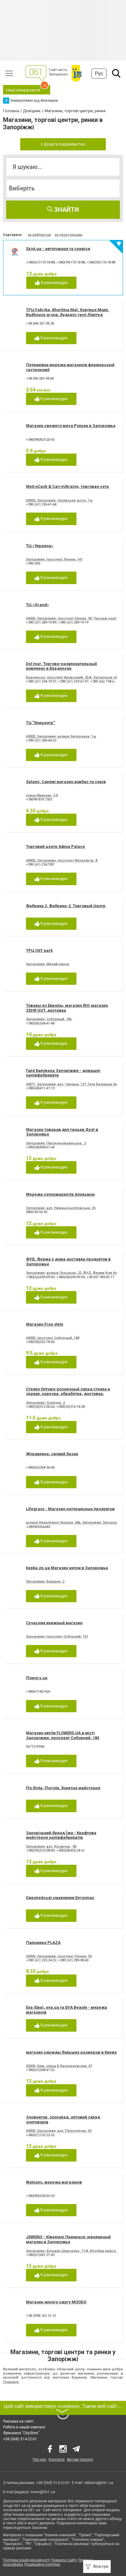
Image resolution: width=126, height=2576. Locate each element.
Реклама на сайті (18, 2421)
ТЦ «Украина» (40, 546)
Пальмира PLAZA (43, 1943)
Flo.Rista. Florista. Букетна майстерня (63, 1788)
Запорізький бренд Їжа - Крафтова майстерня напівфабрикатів (61, 1835)
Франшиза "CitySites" (21, 2433)
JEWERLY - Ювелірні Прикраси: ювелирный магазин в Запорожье (68, 2239)
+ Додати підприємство (63, 144)
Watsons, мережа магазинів (54, 2182)
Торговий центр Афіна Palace (56, 846)
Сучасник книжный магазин (54, 1623)
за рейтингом (39, 235)
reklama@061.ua (99, 2483)
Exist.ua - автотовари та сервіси (58, 249)
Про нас (40, 2460)
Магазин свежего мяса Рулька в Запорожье (71, 426)
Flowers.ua (37, 1678)
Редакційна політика (42, 2564)
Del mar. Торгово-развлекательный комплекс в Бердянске (61, 666)
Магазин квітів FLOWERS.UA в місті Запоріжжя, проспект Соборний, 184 (63, 1735)
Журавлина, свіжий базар (52, 1454)
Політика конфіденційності (26, 2560)
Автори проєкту (80, 2460)
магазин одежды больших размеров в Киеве (71, 2052)
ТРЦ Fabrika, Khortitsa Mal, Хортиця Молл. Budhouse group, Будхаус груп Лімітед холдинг (68, 315)
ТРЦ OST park (39, 950)
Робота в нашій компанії (24, 2427)
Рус (99, 74)
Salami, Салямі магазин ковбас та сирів (66, 782)
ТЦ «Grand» (37, 605)
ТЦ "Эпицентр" (40, 723)
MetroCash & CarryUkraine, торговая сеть (68, 486)
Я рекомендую (54, 283)
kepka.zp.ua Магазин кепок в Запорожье (67, 1568)
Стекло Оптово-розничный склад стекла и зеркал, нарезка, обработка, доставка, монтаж (68, 1394)
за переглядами (69, 235)
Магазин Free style (45, 1324)
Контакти (57, 2460)
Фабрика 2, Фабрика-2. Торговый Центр (66, 906)
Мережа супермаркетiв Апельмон (60, 1194)
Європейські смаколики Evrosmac (60, 1898)
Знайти (66, 210)
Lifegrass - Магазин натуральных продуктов (70, 1509)
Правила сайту (64, 2560)
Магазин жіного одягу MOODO (56, 2302)
